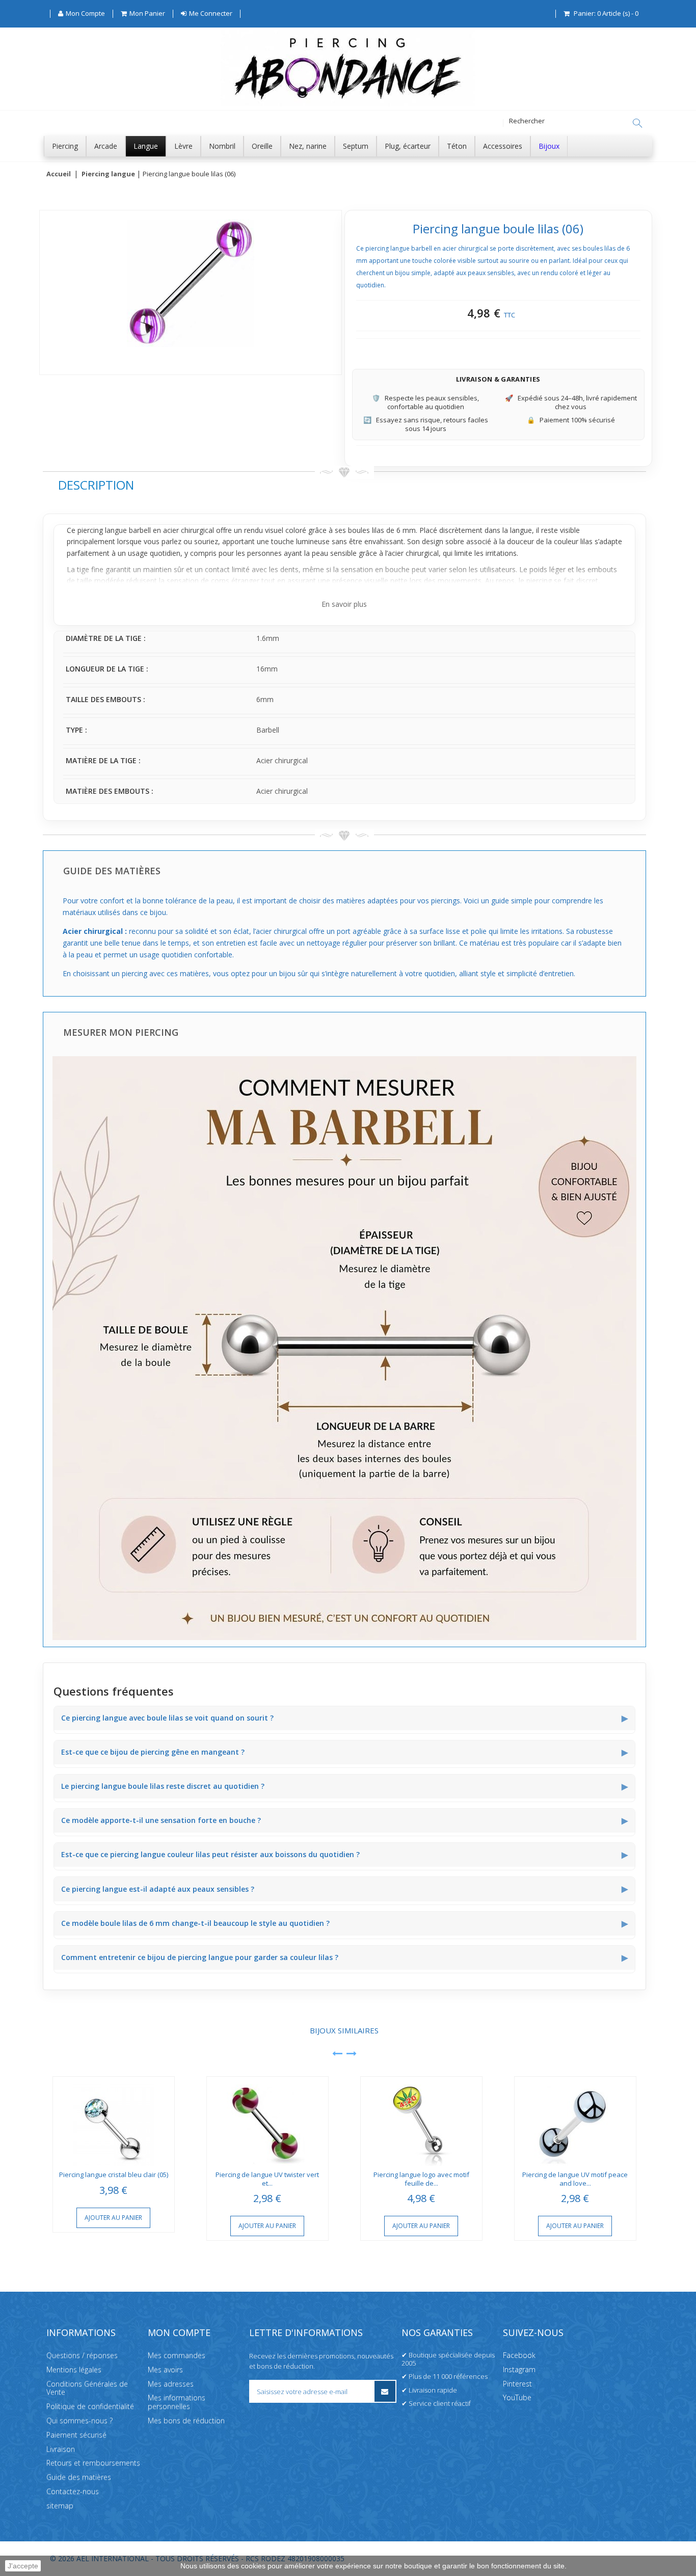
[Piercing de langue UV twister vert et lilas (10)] (267, 2121)
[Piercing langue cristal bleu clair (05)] (114, 2121)
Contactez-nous (73, 2491)
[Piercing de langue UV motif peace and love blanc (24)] (575, 2121)
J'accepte (23, 2566)
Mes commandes (177, 2355)
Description (96, 485)
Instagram (519, 2369)
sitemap (60, 2505)
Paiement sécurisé (76, 2435)
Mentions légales (74, 2369)
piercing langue (102, 530)
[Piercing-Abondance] (348, 104)
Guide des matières (79, 2477)
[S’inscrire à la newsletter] (385, 2391)
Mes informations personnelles (177, 2402)
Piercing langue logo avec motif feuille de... (421, 2179)
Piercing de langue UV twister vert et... (267, 2179)
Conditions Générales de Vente (87, 2388)
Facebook (519, 2355)
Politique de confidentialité (90, 2406)
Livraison (61, 2449)
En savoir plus (344, 604)
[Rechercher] (637, 123)
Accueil (59, 174)
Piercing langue (108, 174)
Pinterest (517, 2384)
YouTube (517, 2397)
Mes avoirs (165, 2369)
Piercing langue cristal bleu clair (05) (114, 2175)
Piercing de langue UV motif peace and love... (575, 2179)
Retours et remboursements (93, 2463)
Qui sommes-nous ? (79, 2420)
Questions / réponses (82, 2355)
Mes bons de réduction (186, 2420)
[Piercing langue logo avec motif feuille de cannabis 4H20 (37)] (421, 2121)
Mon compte (179, 2332)
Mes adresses (171, 2384)
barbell (140, 530)
